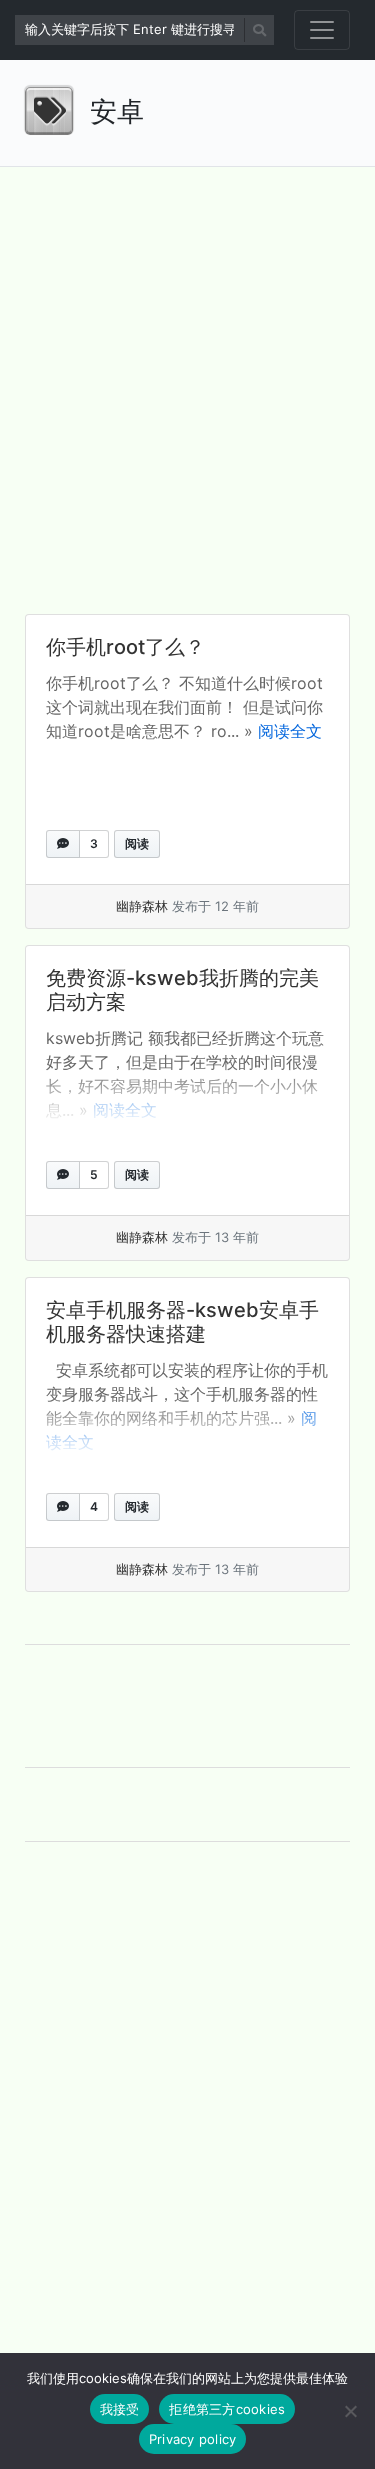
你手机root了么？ (125, 647)
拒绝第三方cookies (227, 2409)
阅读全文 (290, 731)
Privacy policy (193, 2439)
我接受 (120, 2409)
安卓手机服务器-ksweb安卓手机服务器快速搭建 (182, 1322)
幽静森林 (142, 906)
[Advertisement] (187, 374)
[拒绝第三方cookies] (350, 2411)
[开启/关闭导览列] (322, 30)
